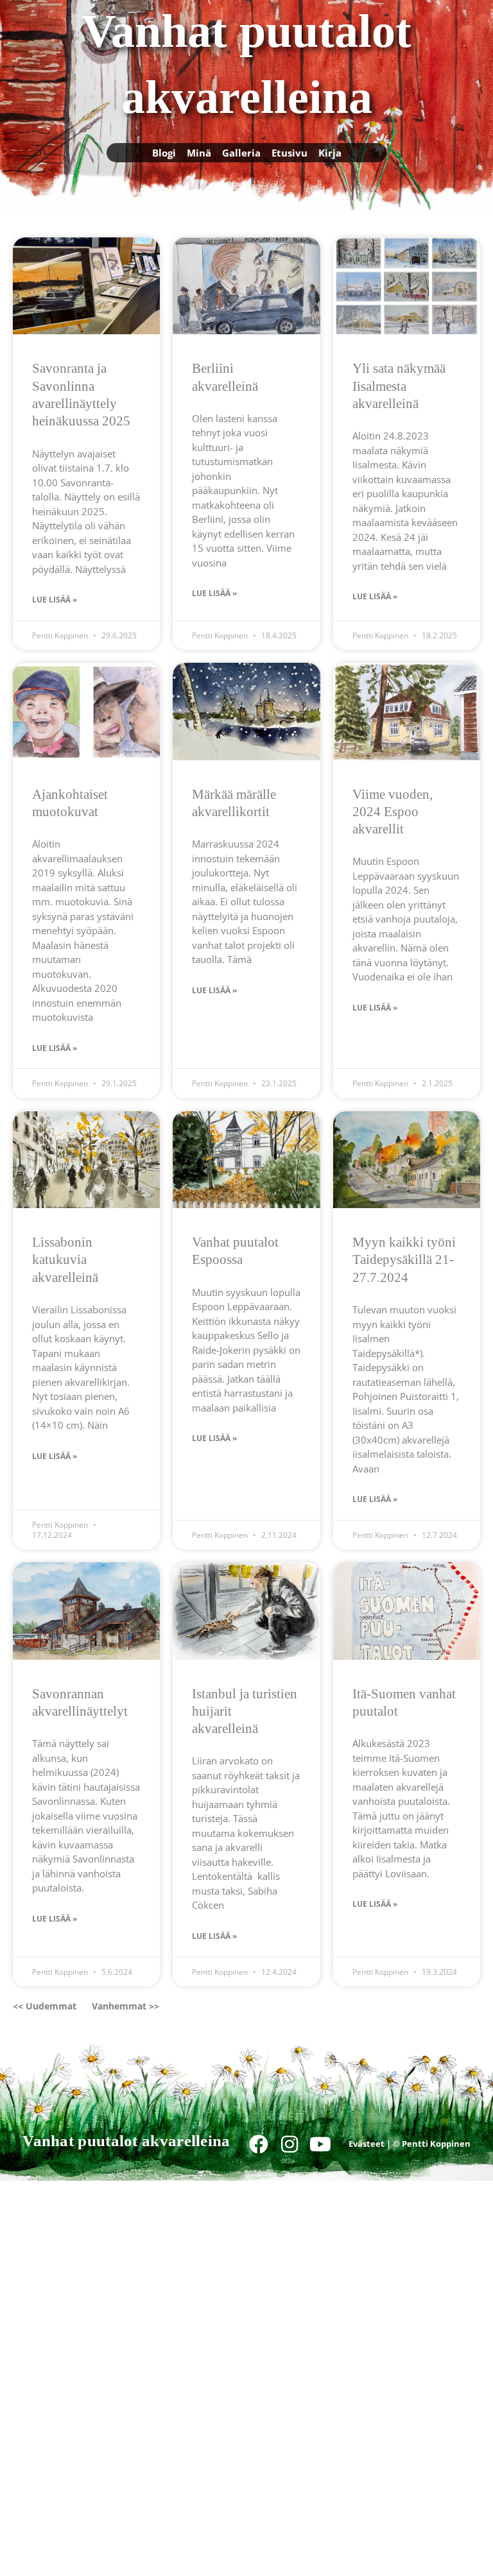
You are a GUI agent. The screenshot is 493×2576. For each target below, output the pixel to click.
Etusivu (290, 153)
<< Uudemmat (45, 2006)
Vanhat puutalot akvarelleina (126, 2141)
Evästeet (367, 2144)
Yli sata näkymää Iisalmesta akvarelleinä (399, 386)
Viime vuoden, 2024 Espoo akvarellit (393, 812)
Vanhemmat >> (125, 2006)
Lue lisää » (55, 600)
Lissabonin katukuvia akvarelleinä (65, 1260)
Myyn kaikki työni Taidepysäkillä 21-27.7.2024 (404, 1260)
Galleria (241, 153)
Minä (199, 153)
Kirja (330, 153)
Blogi (164, 153)
